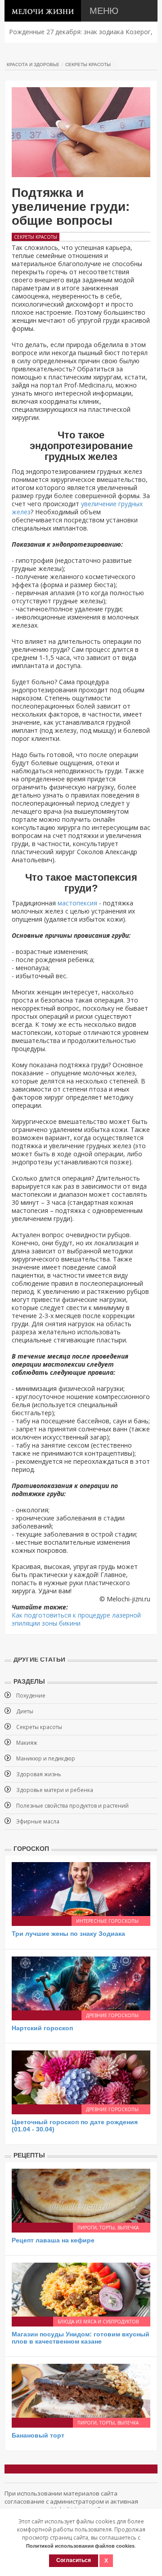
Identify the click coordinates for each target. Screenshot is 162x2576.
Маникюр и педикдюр (46, 1758)
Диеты (25, 1711)
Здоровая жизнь (39, 1774)
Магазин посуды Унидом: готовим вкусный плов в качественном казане (81, 2338)
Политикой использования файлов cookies (80, 2546)
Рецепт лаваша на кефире (53, 2240)
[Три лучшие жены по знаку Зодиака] (81, 1888)
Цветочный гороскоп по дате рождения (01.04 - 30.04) (75, 2125)
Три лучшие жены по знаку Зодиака (68, 1934)
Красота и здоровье (33, 65)
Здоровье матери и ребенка (55, 1790)
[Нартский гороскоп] (81, 1983)
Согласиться (74, 2560)
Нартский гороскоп (42, 2028)
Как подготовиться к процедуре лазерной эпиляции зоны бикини (76, 1619)
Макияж (27, 1743)
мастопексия (77, 903)
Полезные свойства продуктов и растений (72, 1806)
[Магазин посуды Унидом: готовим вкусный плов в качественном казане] (81, 2289)
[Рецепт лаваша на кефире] (81, 2195)
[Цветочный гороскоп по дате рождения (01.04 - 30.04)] (81, 2077)
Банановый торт (38, 2435)
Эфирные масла (38, 1821)
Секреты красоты (88, 65)
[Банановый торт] (81, 2390)
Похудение (31, 1696)
